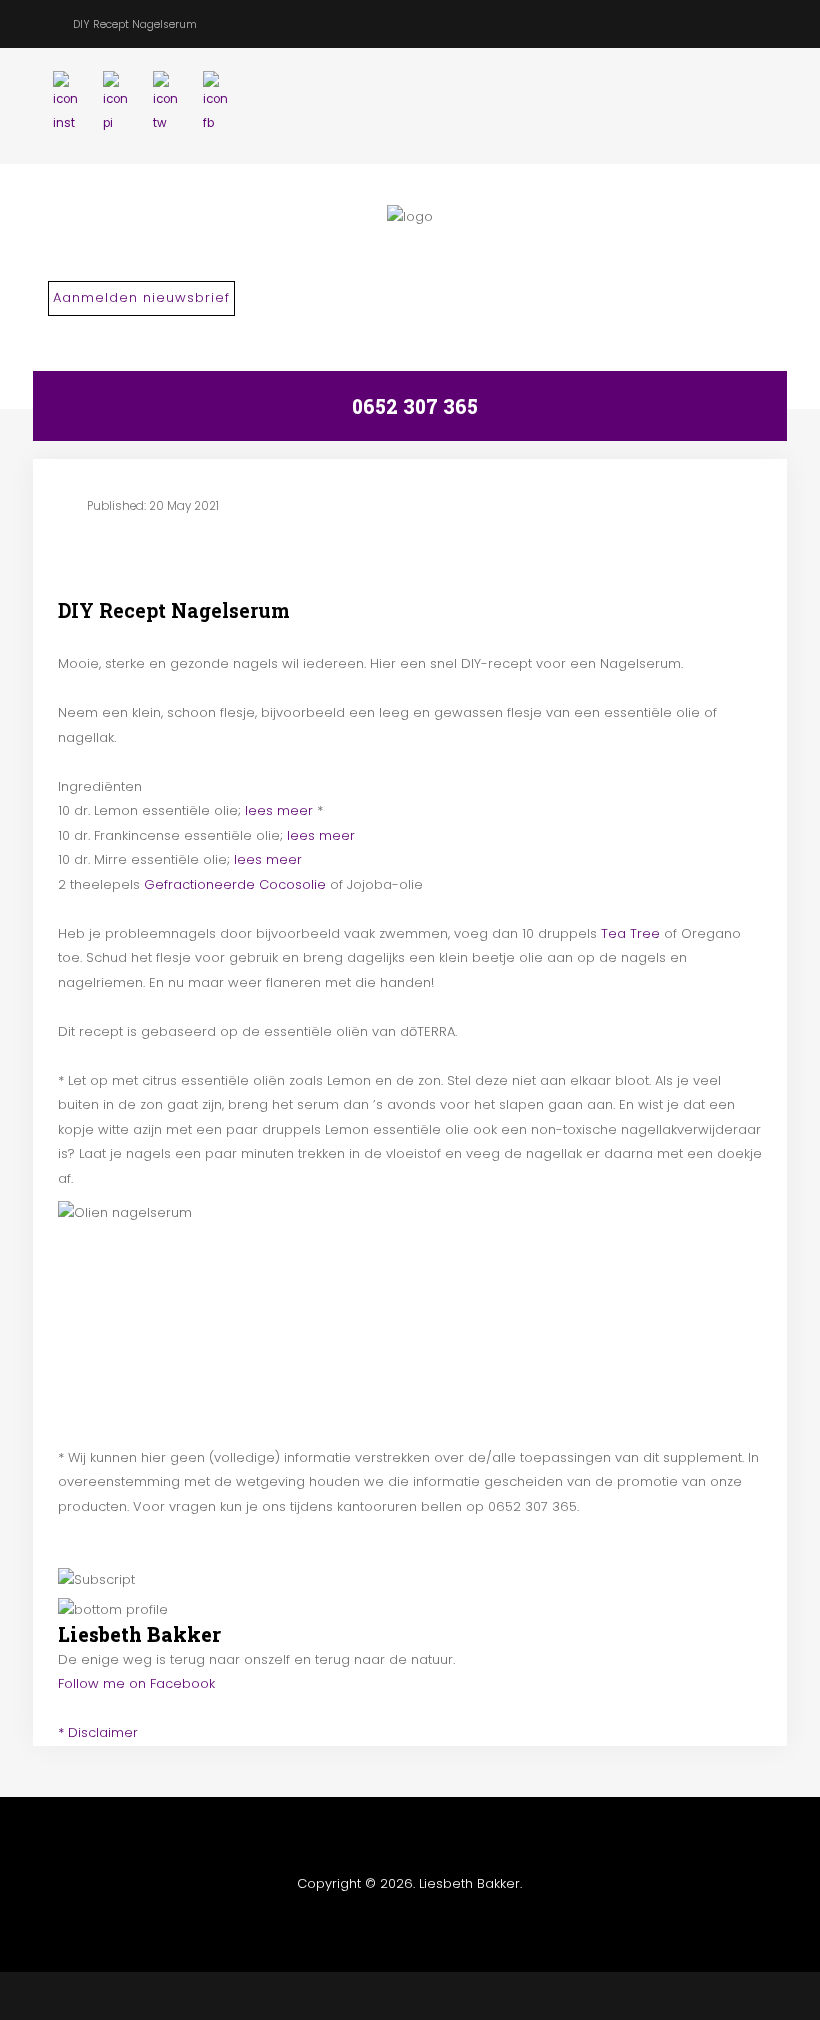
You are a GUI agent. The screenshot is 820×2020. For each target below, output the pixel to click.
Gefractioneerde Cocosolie (235, 884)
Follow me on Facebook (136, 1683)
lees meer (281, 810)
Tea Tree (630, 933)
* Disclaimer (98, 1732)
